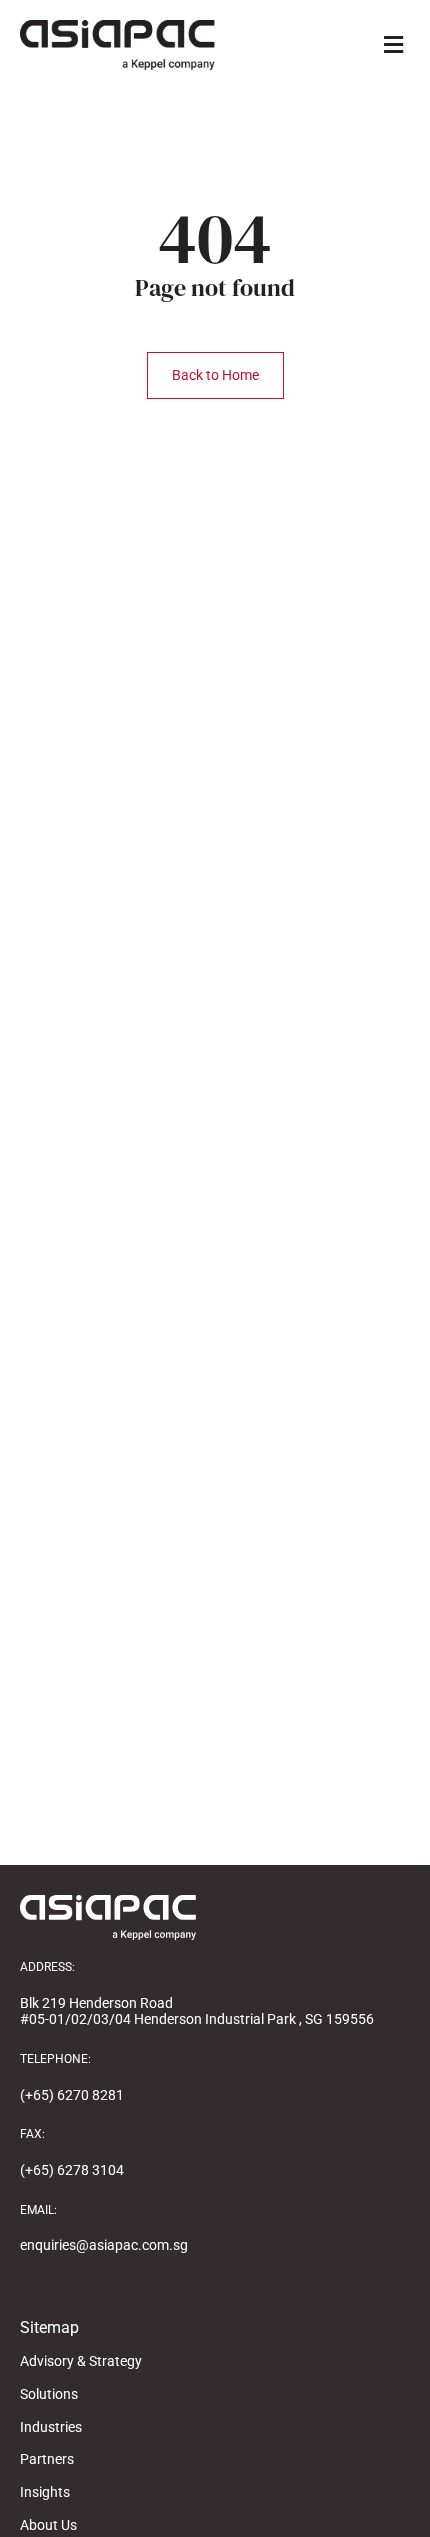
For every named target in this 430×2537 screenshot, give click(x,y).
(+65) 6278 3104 (72, 2170)
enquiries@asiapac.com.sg (104, 2245)
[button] (393, 44)
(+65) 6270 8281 (72, 2095)
